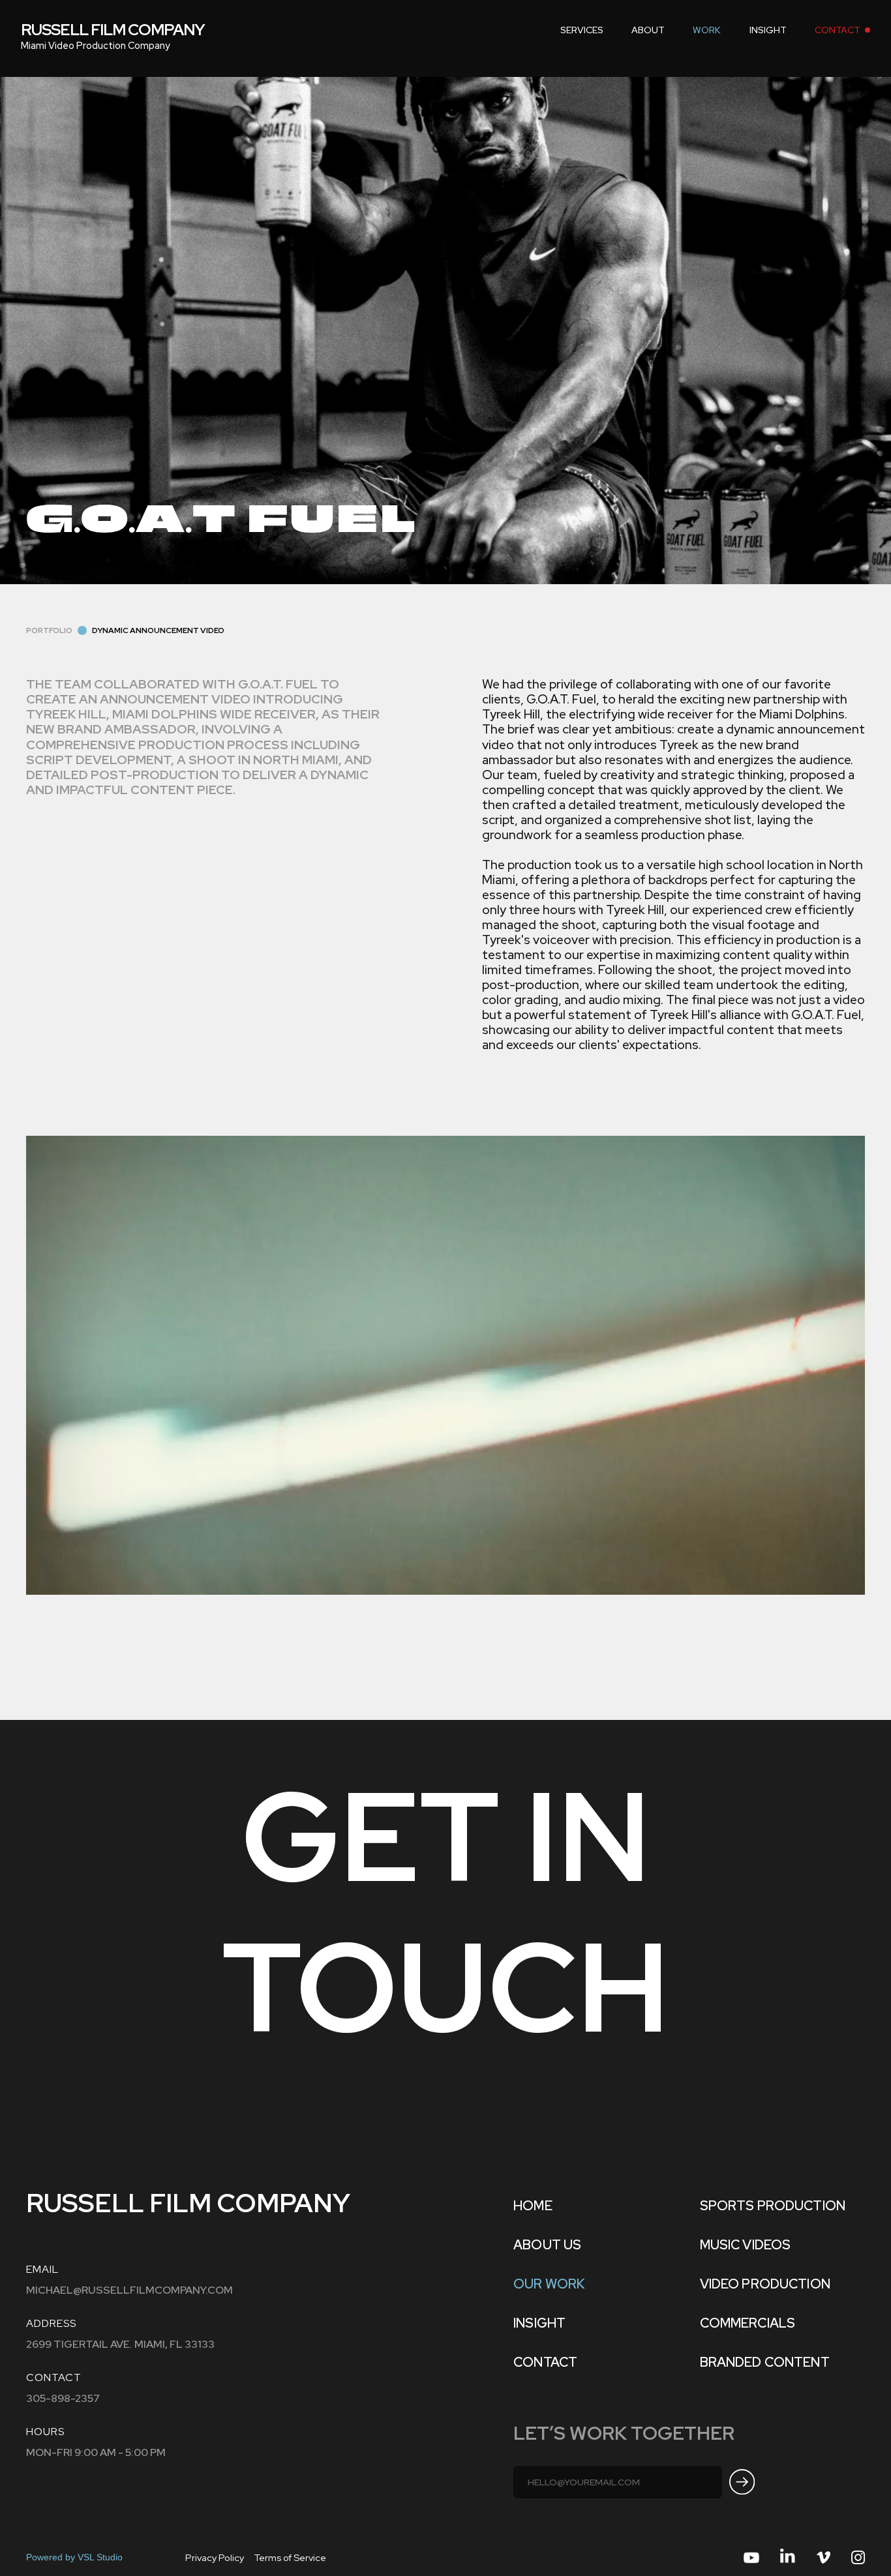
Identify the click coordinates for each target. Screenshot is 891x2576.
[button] (582, 30)
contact (838, 30)
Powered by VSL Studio (74, 2557)
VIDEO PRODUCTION (765, 2284)
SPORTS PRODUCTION (773, 2206)
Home (533, 2206)
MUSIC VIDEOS (746, 2245)
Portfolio (49, 630)
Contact (545, 2362)
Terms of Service (290, 2557)
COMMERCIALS (748, 2323)
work (707, 30)
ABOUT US (547, 2245)
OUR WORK (549, 2284)
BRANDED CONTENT (765, 2362)
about (648, 30)
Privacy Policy (215, 2557)
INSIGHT (768, 30)
